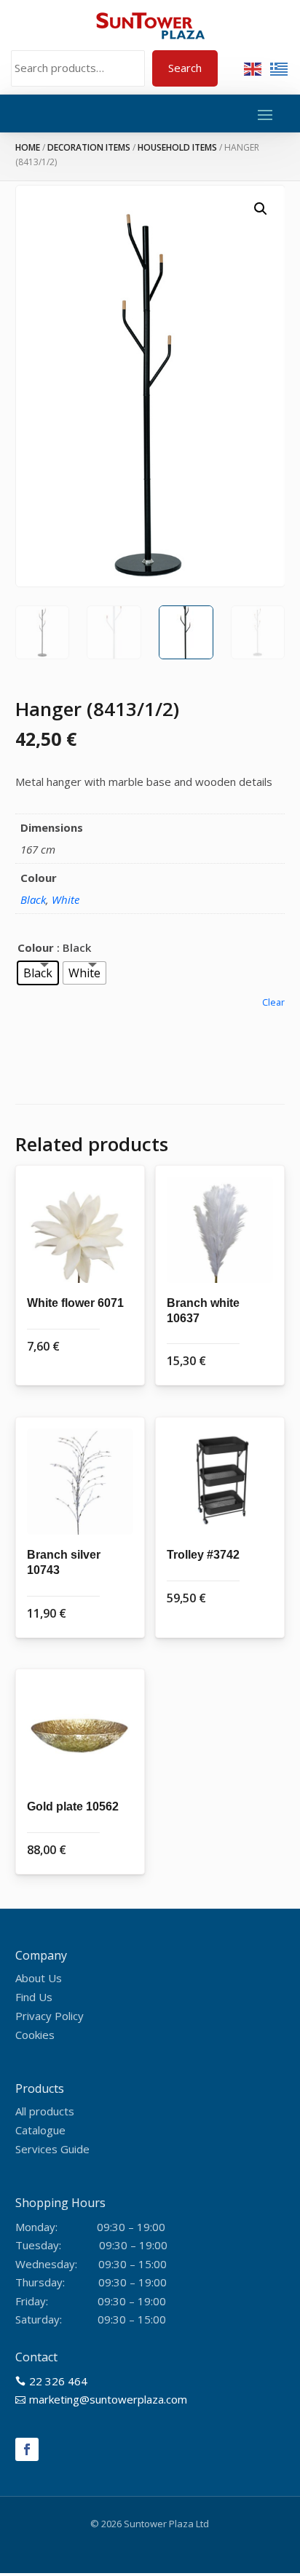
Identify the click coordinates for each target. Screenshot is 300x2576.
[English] (253, 68)
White (66, 899)
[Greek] (280, 68)
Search (185, 68)
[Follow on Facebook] (27, 2449)
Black (33, 899)
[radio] (38, 973)
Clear (273, 1002)
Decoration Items (89, 147)
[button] (261, 209)
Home (28, 147)
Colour (36, 947)
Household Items (177, 147)
